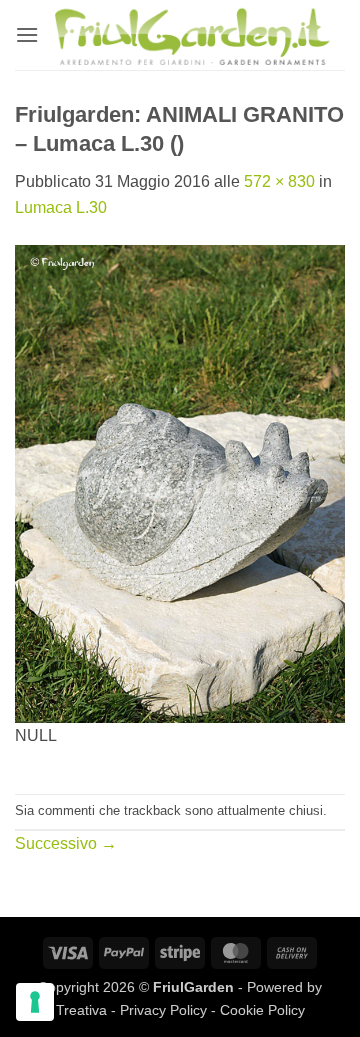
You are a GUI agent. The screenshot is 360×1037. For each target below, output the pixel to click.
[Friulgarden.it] (192, 35)
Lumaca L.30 (61, 207)
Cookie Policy (262, 1010)
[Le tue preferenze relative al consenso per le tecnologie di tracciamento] (35, 1002)
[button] (27, 34)
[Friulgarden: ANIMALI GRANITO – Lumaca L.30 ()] (180, 482)
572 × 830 (279, 181)
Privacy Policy (163, 1010)
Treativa (81, 1010)
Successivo (66, 843)
